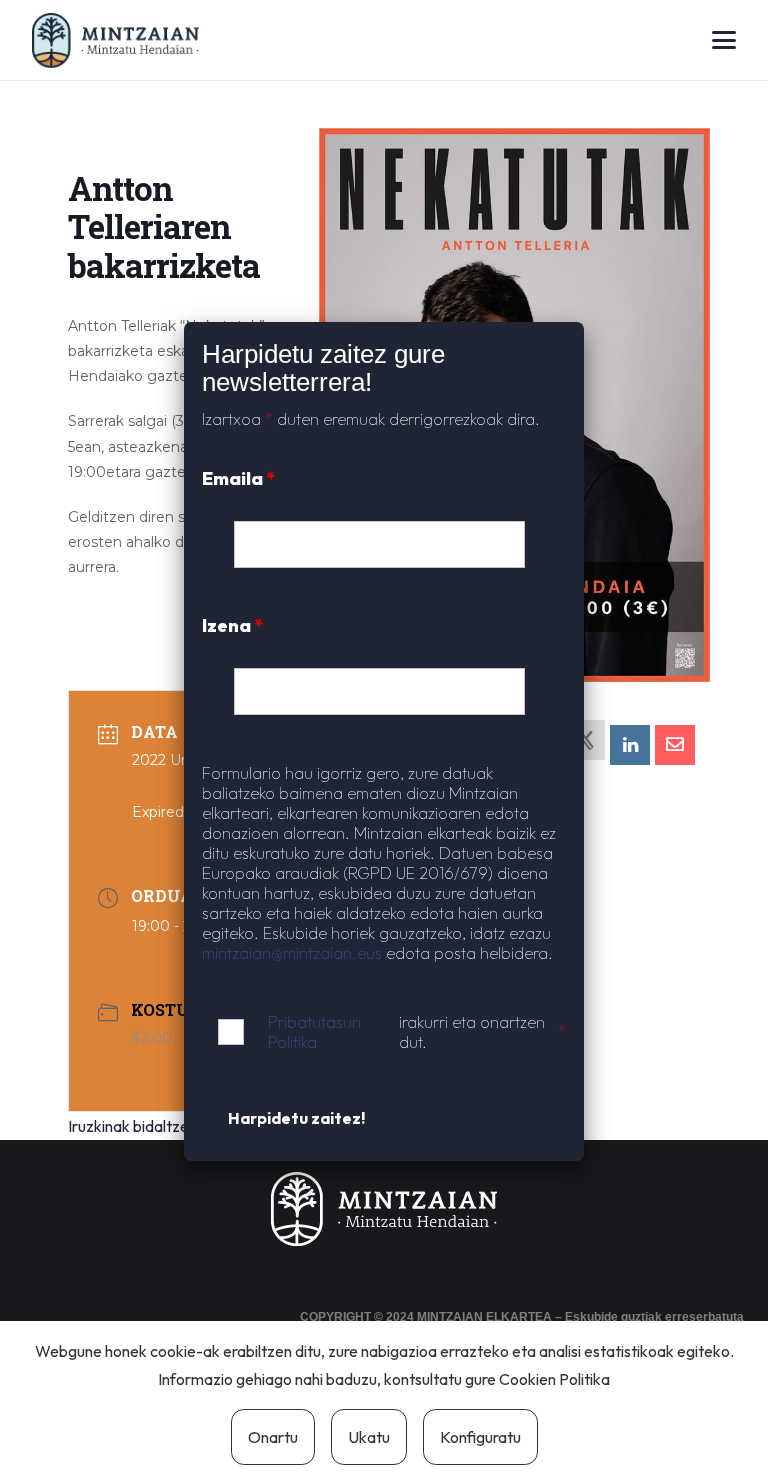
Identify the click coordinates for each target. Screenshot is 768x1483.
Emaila (238, 478)
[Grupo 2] (115, 40)
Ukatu (369, 1437)
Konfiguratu (480, 1437)
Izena (232, 625)
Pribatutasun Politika (314, 1032)
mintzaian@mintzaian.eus (292, 953)
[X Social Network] (585, 740)
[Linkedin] (630, 745)
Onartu (273, 1437)
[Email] (675, 745)
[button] (724, 40)
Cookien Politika (554, 1379)
